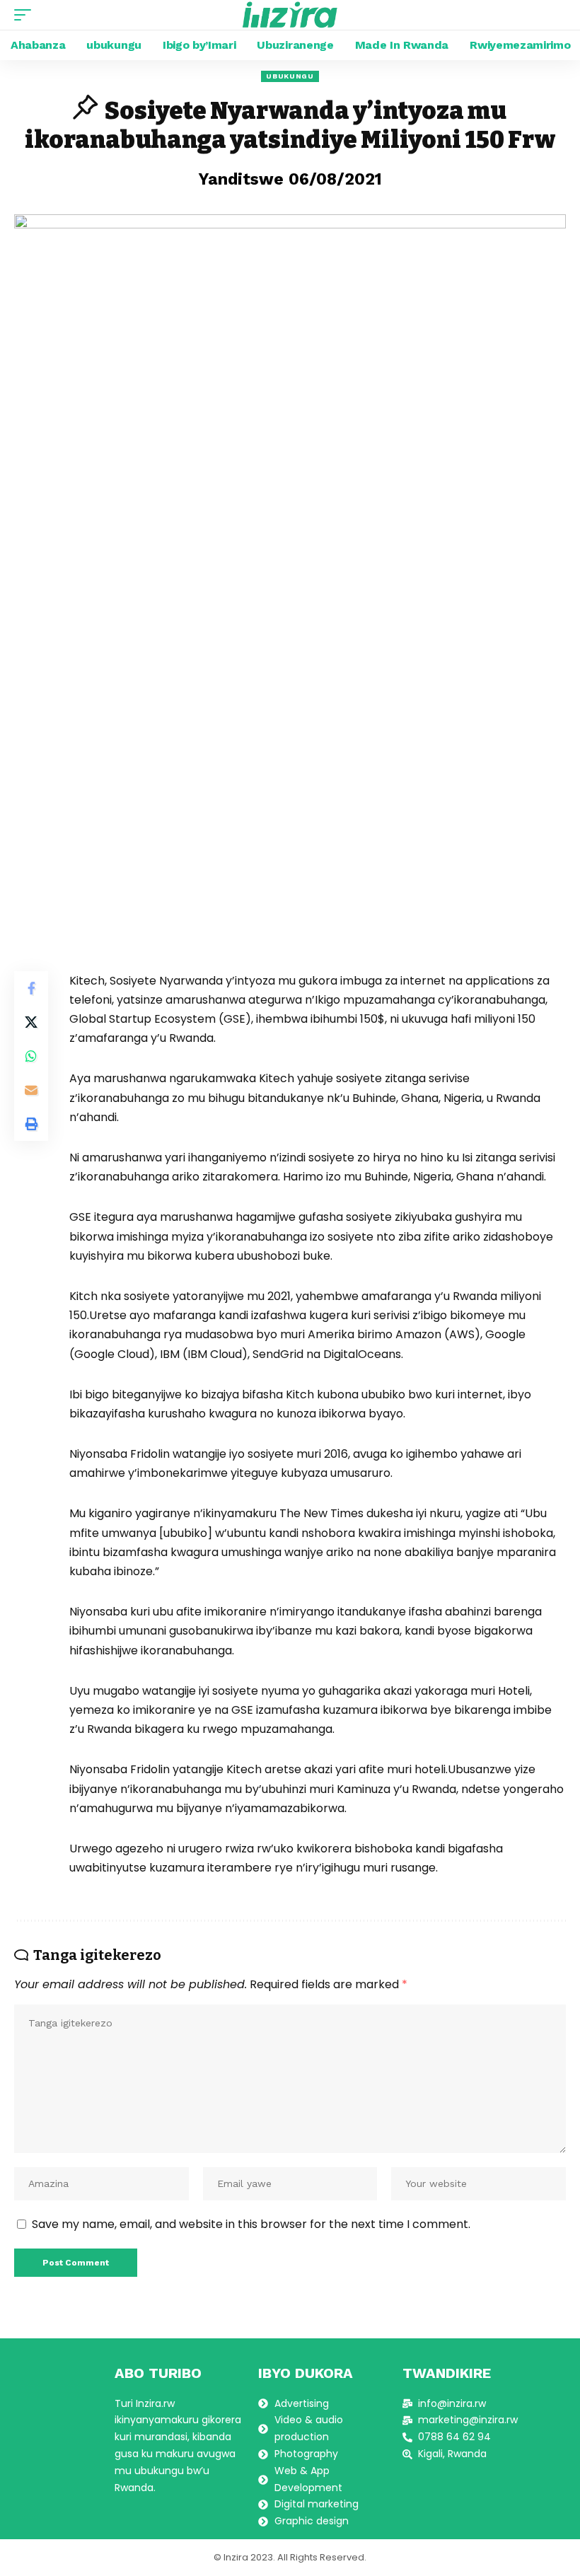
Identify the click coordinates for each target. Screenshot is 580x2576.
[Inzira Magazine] (290, 15)
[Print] (31, 1124)
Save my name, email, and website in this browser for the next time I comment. (251, 2224)
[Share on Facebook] (31, 988)
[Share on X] (31, 1022)
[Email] (31, 1090)
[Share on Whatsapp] (31, 1056)
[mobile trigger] (26, 15)
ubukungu (290, 76)
